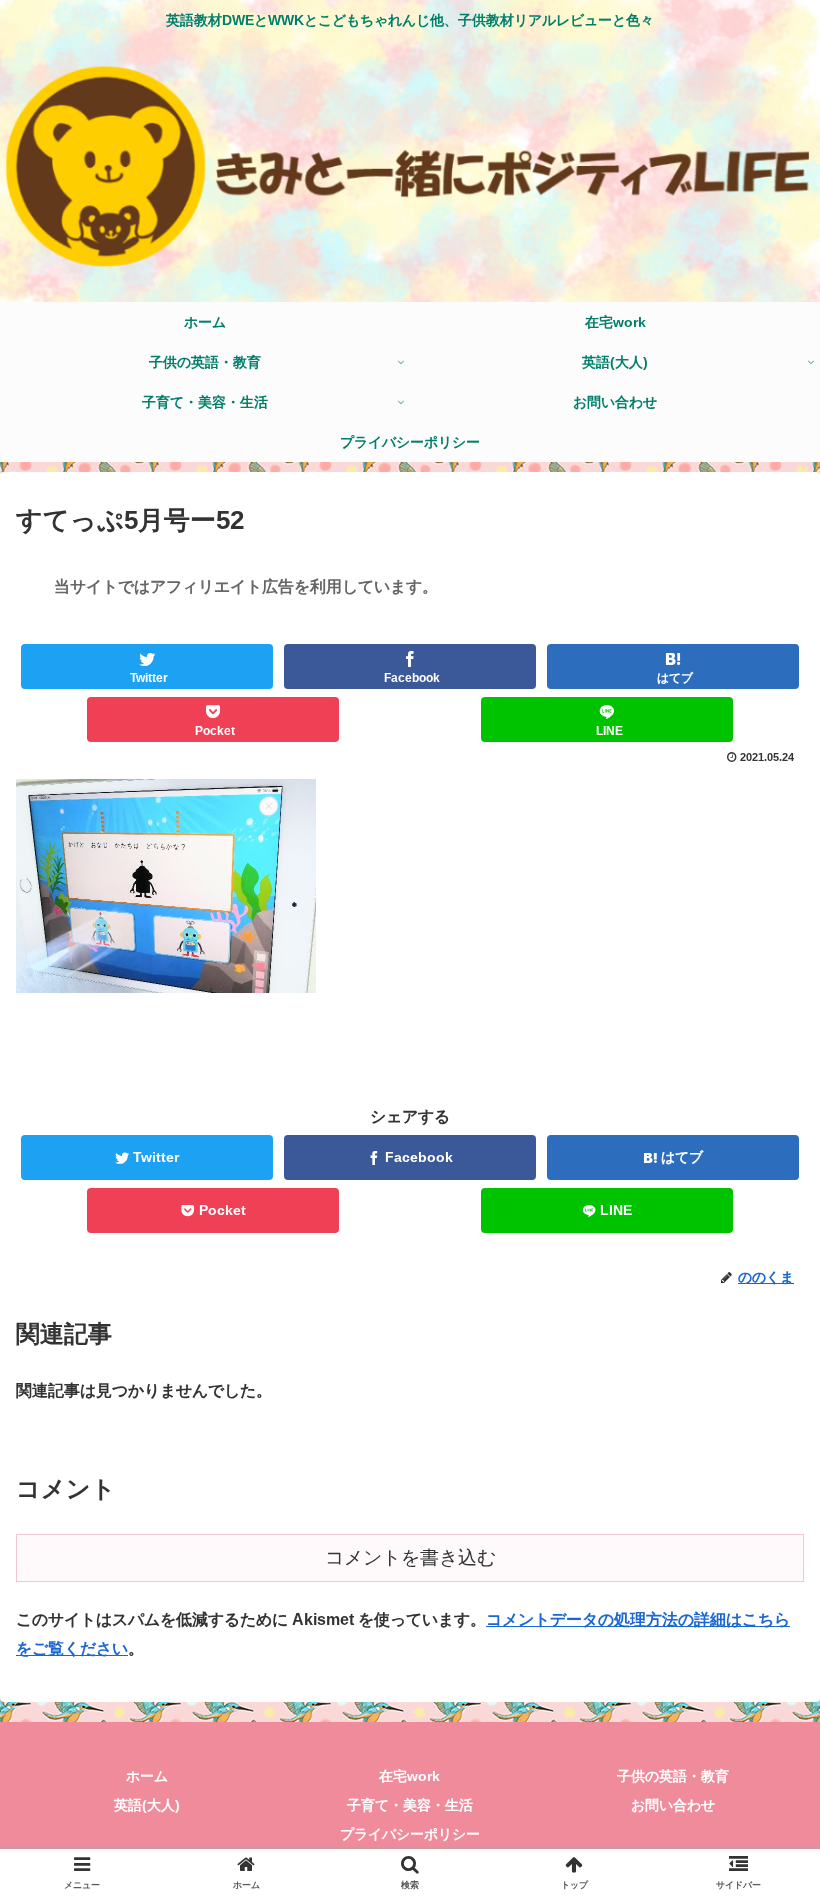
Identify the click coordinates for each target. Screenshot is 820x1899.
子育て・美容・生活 (410, 1805)
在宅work (409, 1776)
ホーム (147, 1776)
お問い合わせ (673, 1805)
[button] (758, 1690)
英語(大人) (147, 1805)
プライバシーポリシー (410, 1834)
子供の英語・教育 (673, 1776)
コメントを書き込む (410, 1557)
